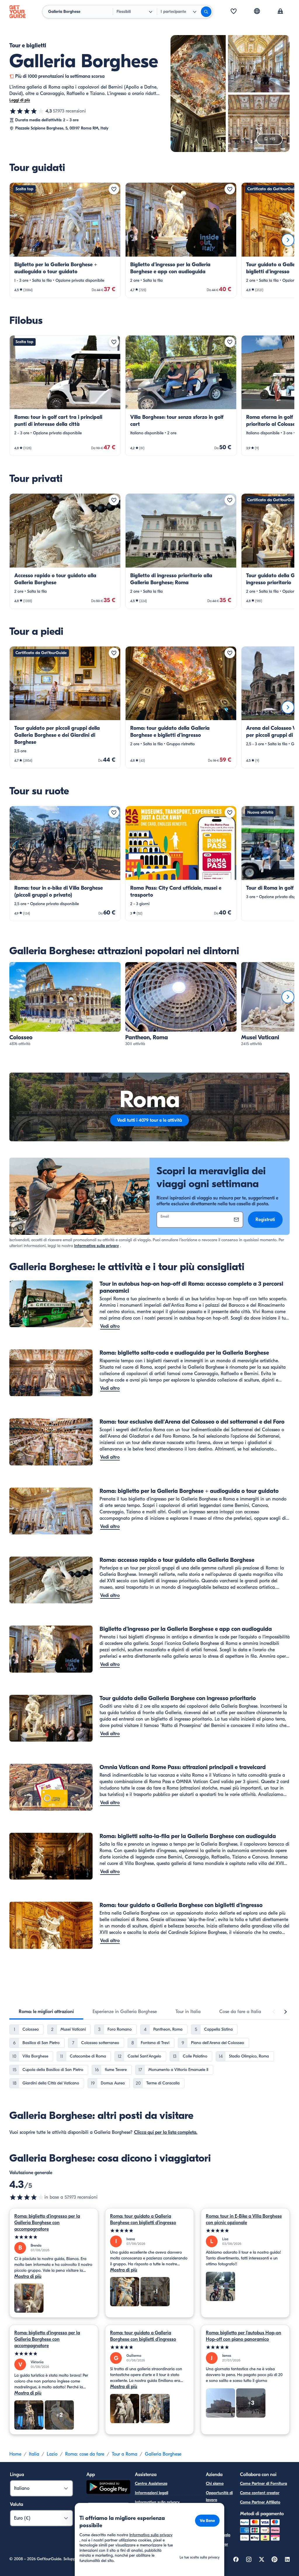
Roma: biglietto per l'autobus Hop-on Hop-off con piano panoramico (244, 2336)
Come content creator (260, 2493)
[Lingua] (257, 11)
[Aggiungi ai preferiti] (114, 189)
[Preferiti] (234, 12)
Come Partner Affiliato (260, 2502)
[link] (65, 240)
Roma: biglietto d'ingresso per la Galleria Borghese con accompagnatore (47, 2223)
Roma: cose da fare (85, 2454)
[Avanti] (288, 240)
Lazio (52, 2454)
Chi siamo (215, 2483)
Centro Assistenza (151, 2483)
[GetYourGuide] (18, 12)
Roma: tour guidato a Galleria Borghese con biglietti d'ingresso (143, 2219)
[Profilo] (280, 12)
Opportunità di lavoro (219, 2496)
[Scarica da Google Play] (108, 2488)
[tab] (46, 2012)
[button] (65, 240)
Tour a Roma (125, 2454)
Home (15, 2454)
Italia (34, 2454)
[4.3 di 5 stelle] (27, 111)
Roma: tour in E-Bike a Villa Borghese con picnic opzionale (244, 2219)
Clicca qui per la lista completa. (166, 2132)
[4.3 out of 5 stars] (27, 2197)
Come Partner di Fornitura (264, 2483)
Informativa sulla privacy (97, 1246)
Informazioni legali (152, 2493)
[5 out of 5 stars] (54, 2237)
